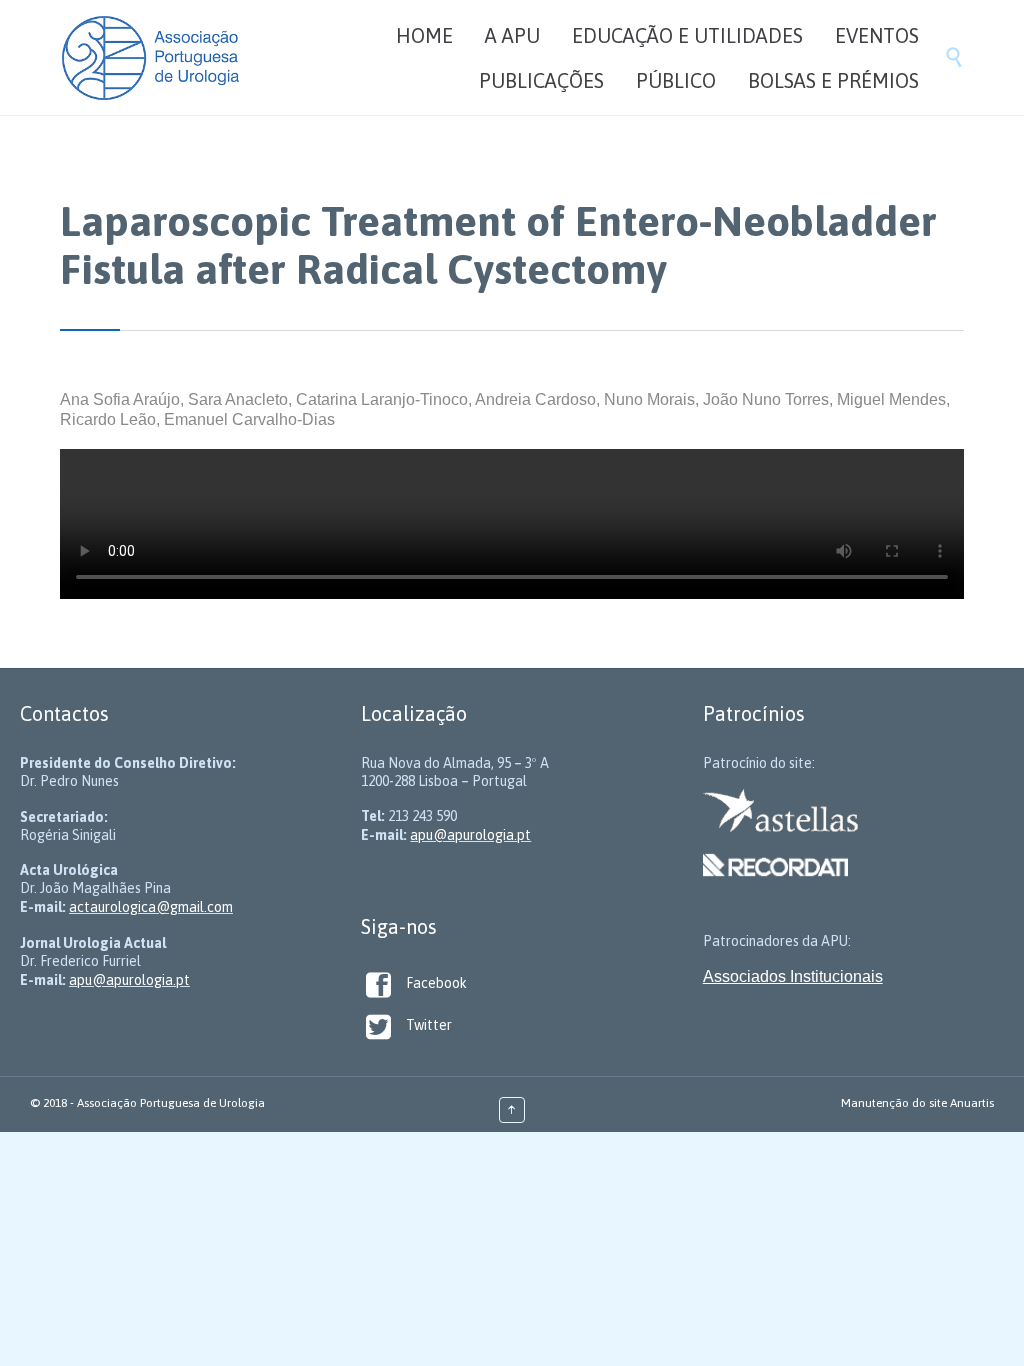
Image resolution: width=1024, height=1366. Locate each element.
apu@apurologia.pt (129, 980)
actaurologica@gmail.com (151, 907)
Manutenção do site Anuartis (917, 1103)
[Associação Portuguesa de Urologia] (150, 57)
